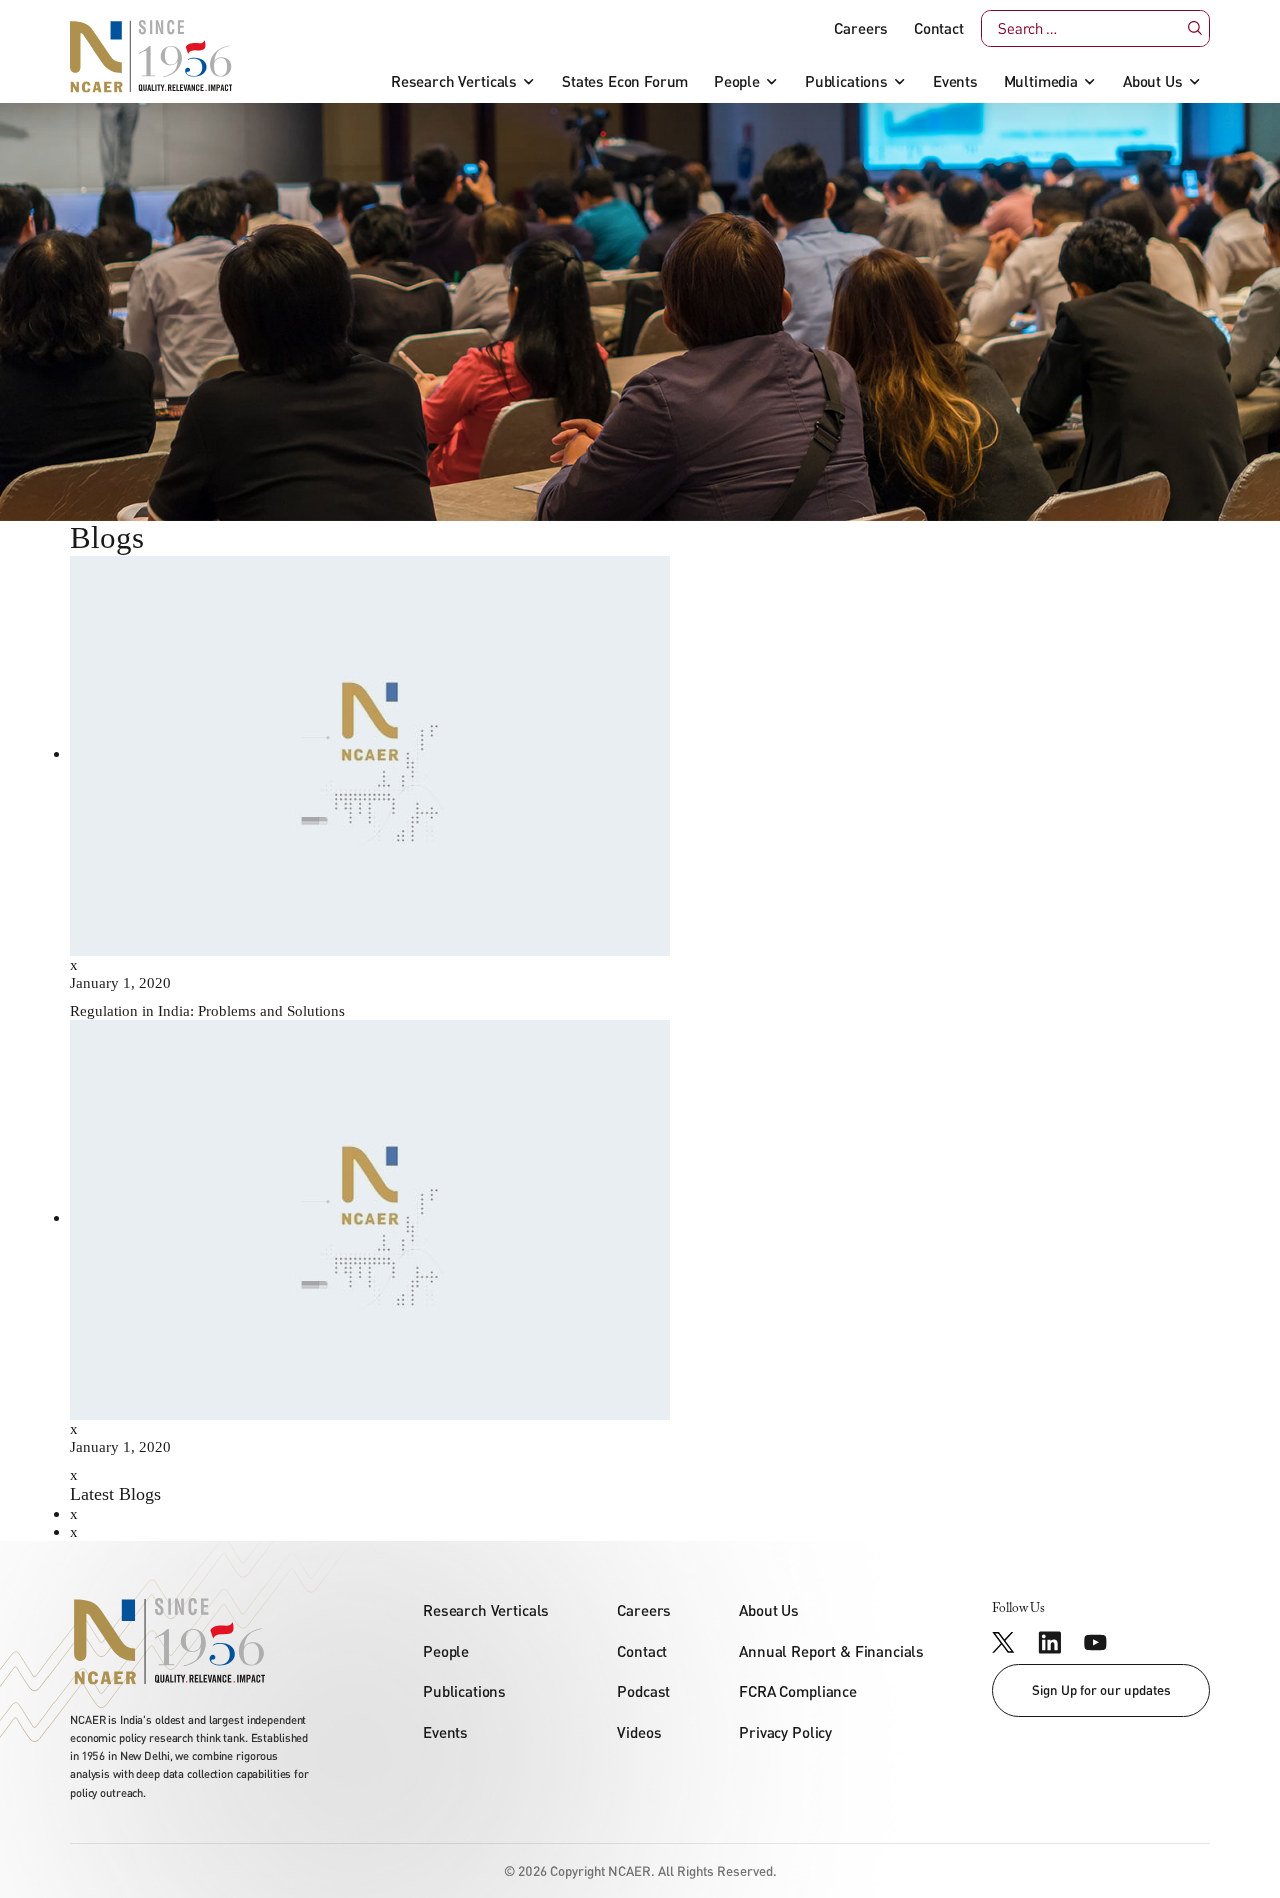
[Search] (1194, 28)
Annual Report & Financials (831, 1651)
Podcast (643, 1691)
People (737, 81)
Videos (639, 1732)
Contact (939, 28)
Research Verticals (454, 81)
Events (955, 81)
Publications (846, 81)
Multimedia (1041, 81)
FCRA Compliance (798, 1691)
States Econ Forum (625, 81)
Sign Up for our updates (1101, 1690)
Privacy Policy (785, 1732)
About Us (1153, 81)
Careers (861, 28)
